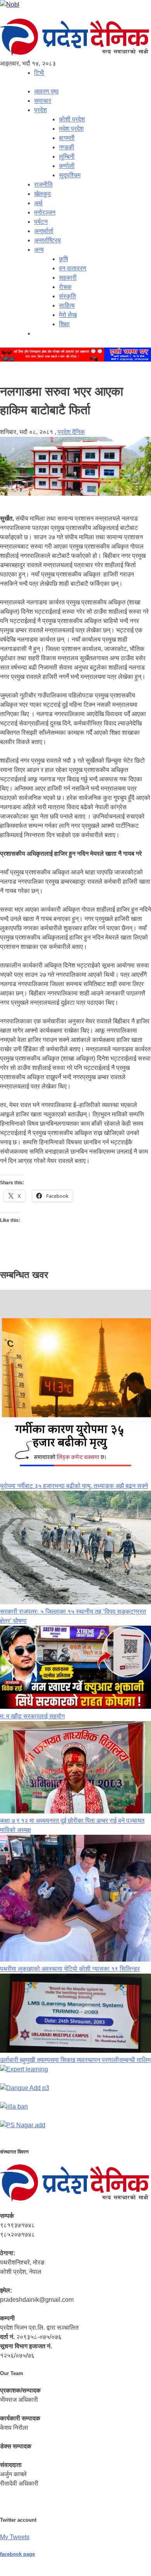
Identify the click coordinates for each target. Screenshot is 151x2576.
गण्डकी (67, 147)
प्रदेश (40, 110)
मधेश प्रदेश (71, 129)
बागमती (67, 138)
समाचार (43, 101)
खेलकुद (42, 194)
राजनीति (43, 184)
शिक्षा (64, 324)
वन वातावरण (73, 268)
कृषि (63, 259)
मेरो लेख (68, 315)
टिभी (39, 73)
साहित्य (67, 305)
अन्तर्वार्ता (44, 231)
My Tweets (15, 2537)
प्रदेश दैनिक (71, 432)
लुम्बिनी (67, 157)
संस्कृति (67, 296)
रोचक (65, 287)
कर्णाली (67, 166)
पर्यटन (41, 222)
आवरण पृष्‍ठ (46, 91)
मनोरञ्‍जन (45, 212)
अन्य (39, 250)
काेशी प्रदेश (72, 119)
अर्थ (38, 203)
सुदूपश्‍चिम (70, 175)
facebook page (17, 2554)
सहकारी (68, 278)
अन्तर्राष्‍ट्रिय (47, 240)
